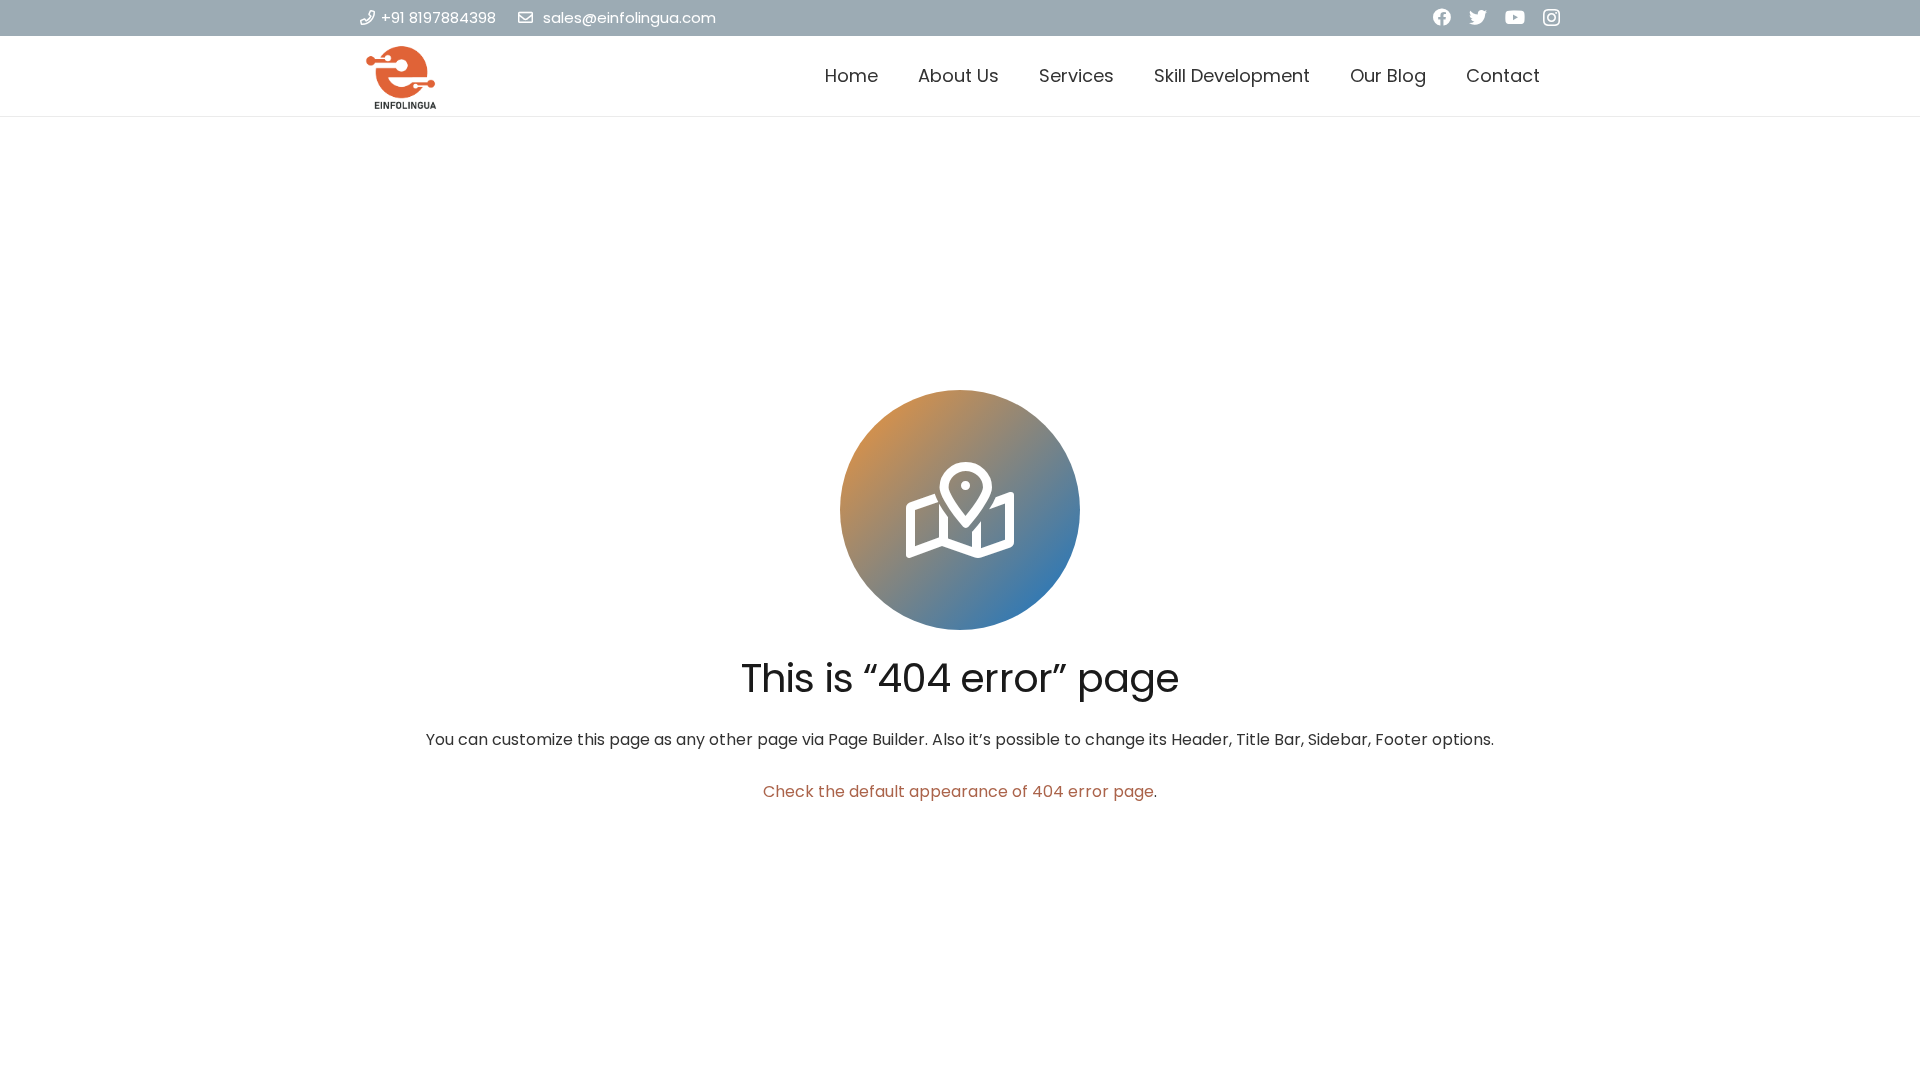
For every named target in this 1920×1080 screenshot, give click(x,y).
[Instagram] (1551, 18)
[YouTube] (1515, 17)
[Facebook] (1442, 17)
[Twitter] (1478, 17)
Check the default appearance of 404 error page (958, 791)
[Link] (402, 76)
